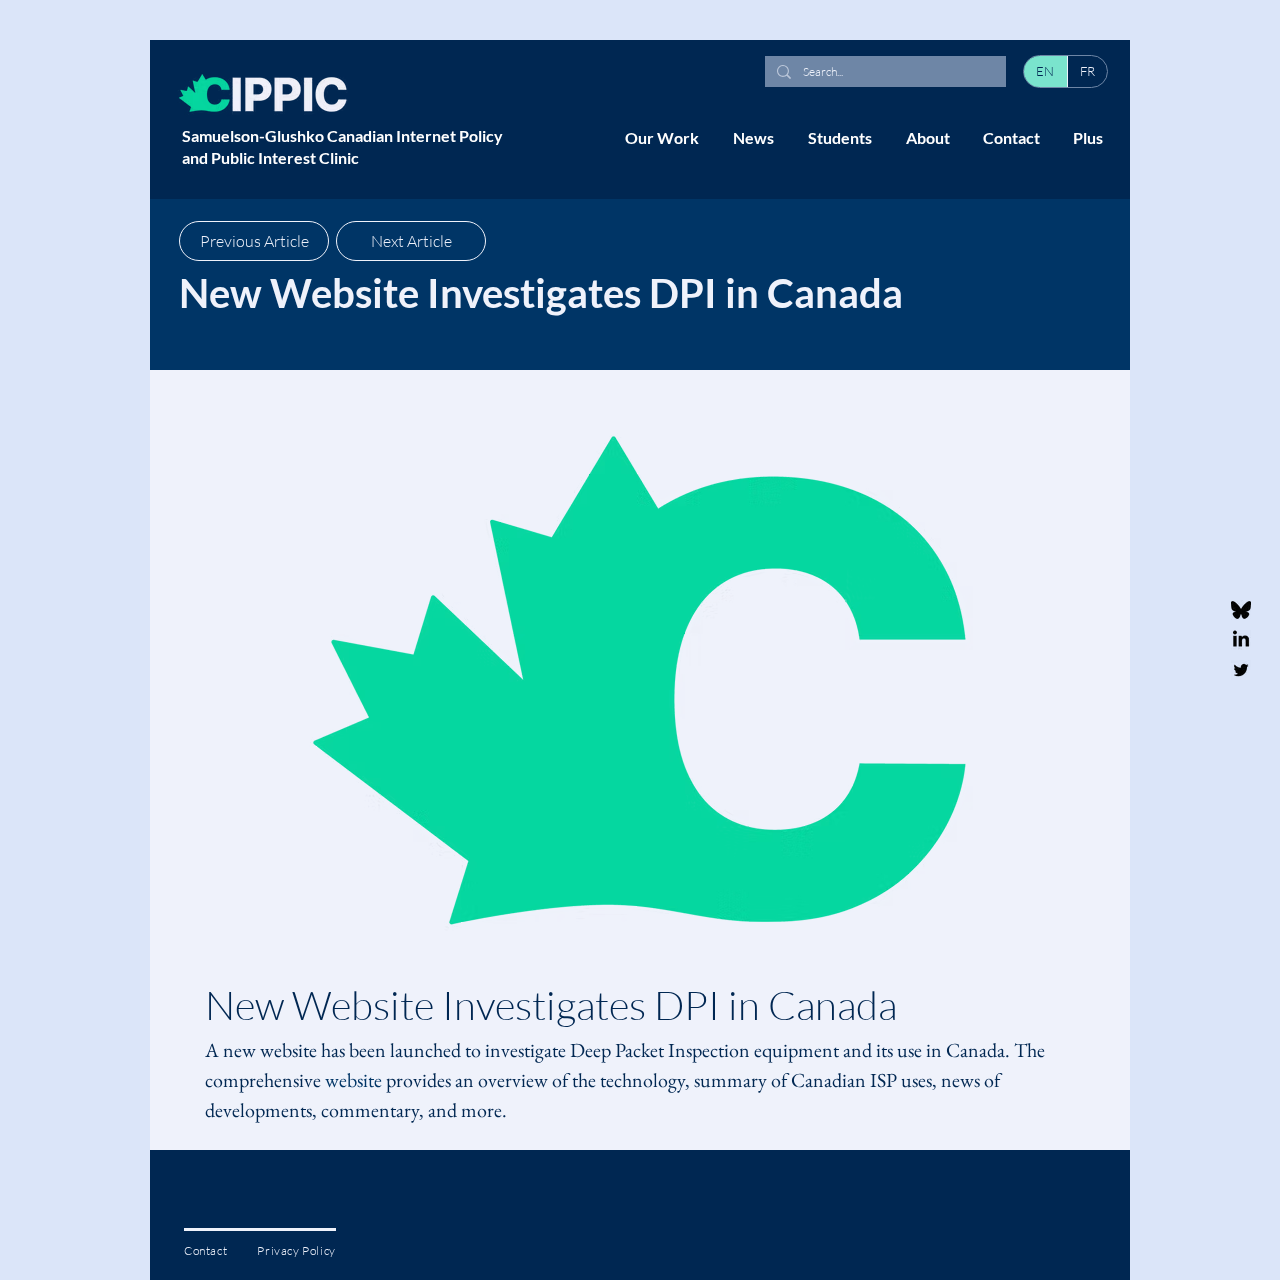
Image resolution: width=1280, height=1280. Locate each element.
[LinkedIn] (1241, 640)
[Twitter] (1241, 670)
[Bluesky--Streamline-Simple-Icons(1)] (1241, 610)
